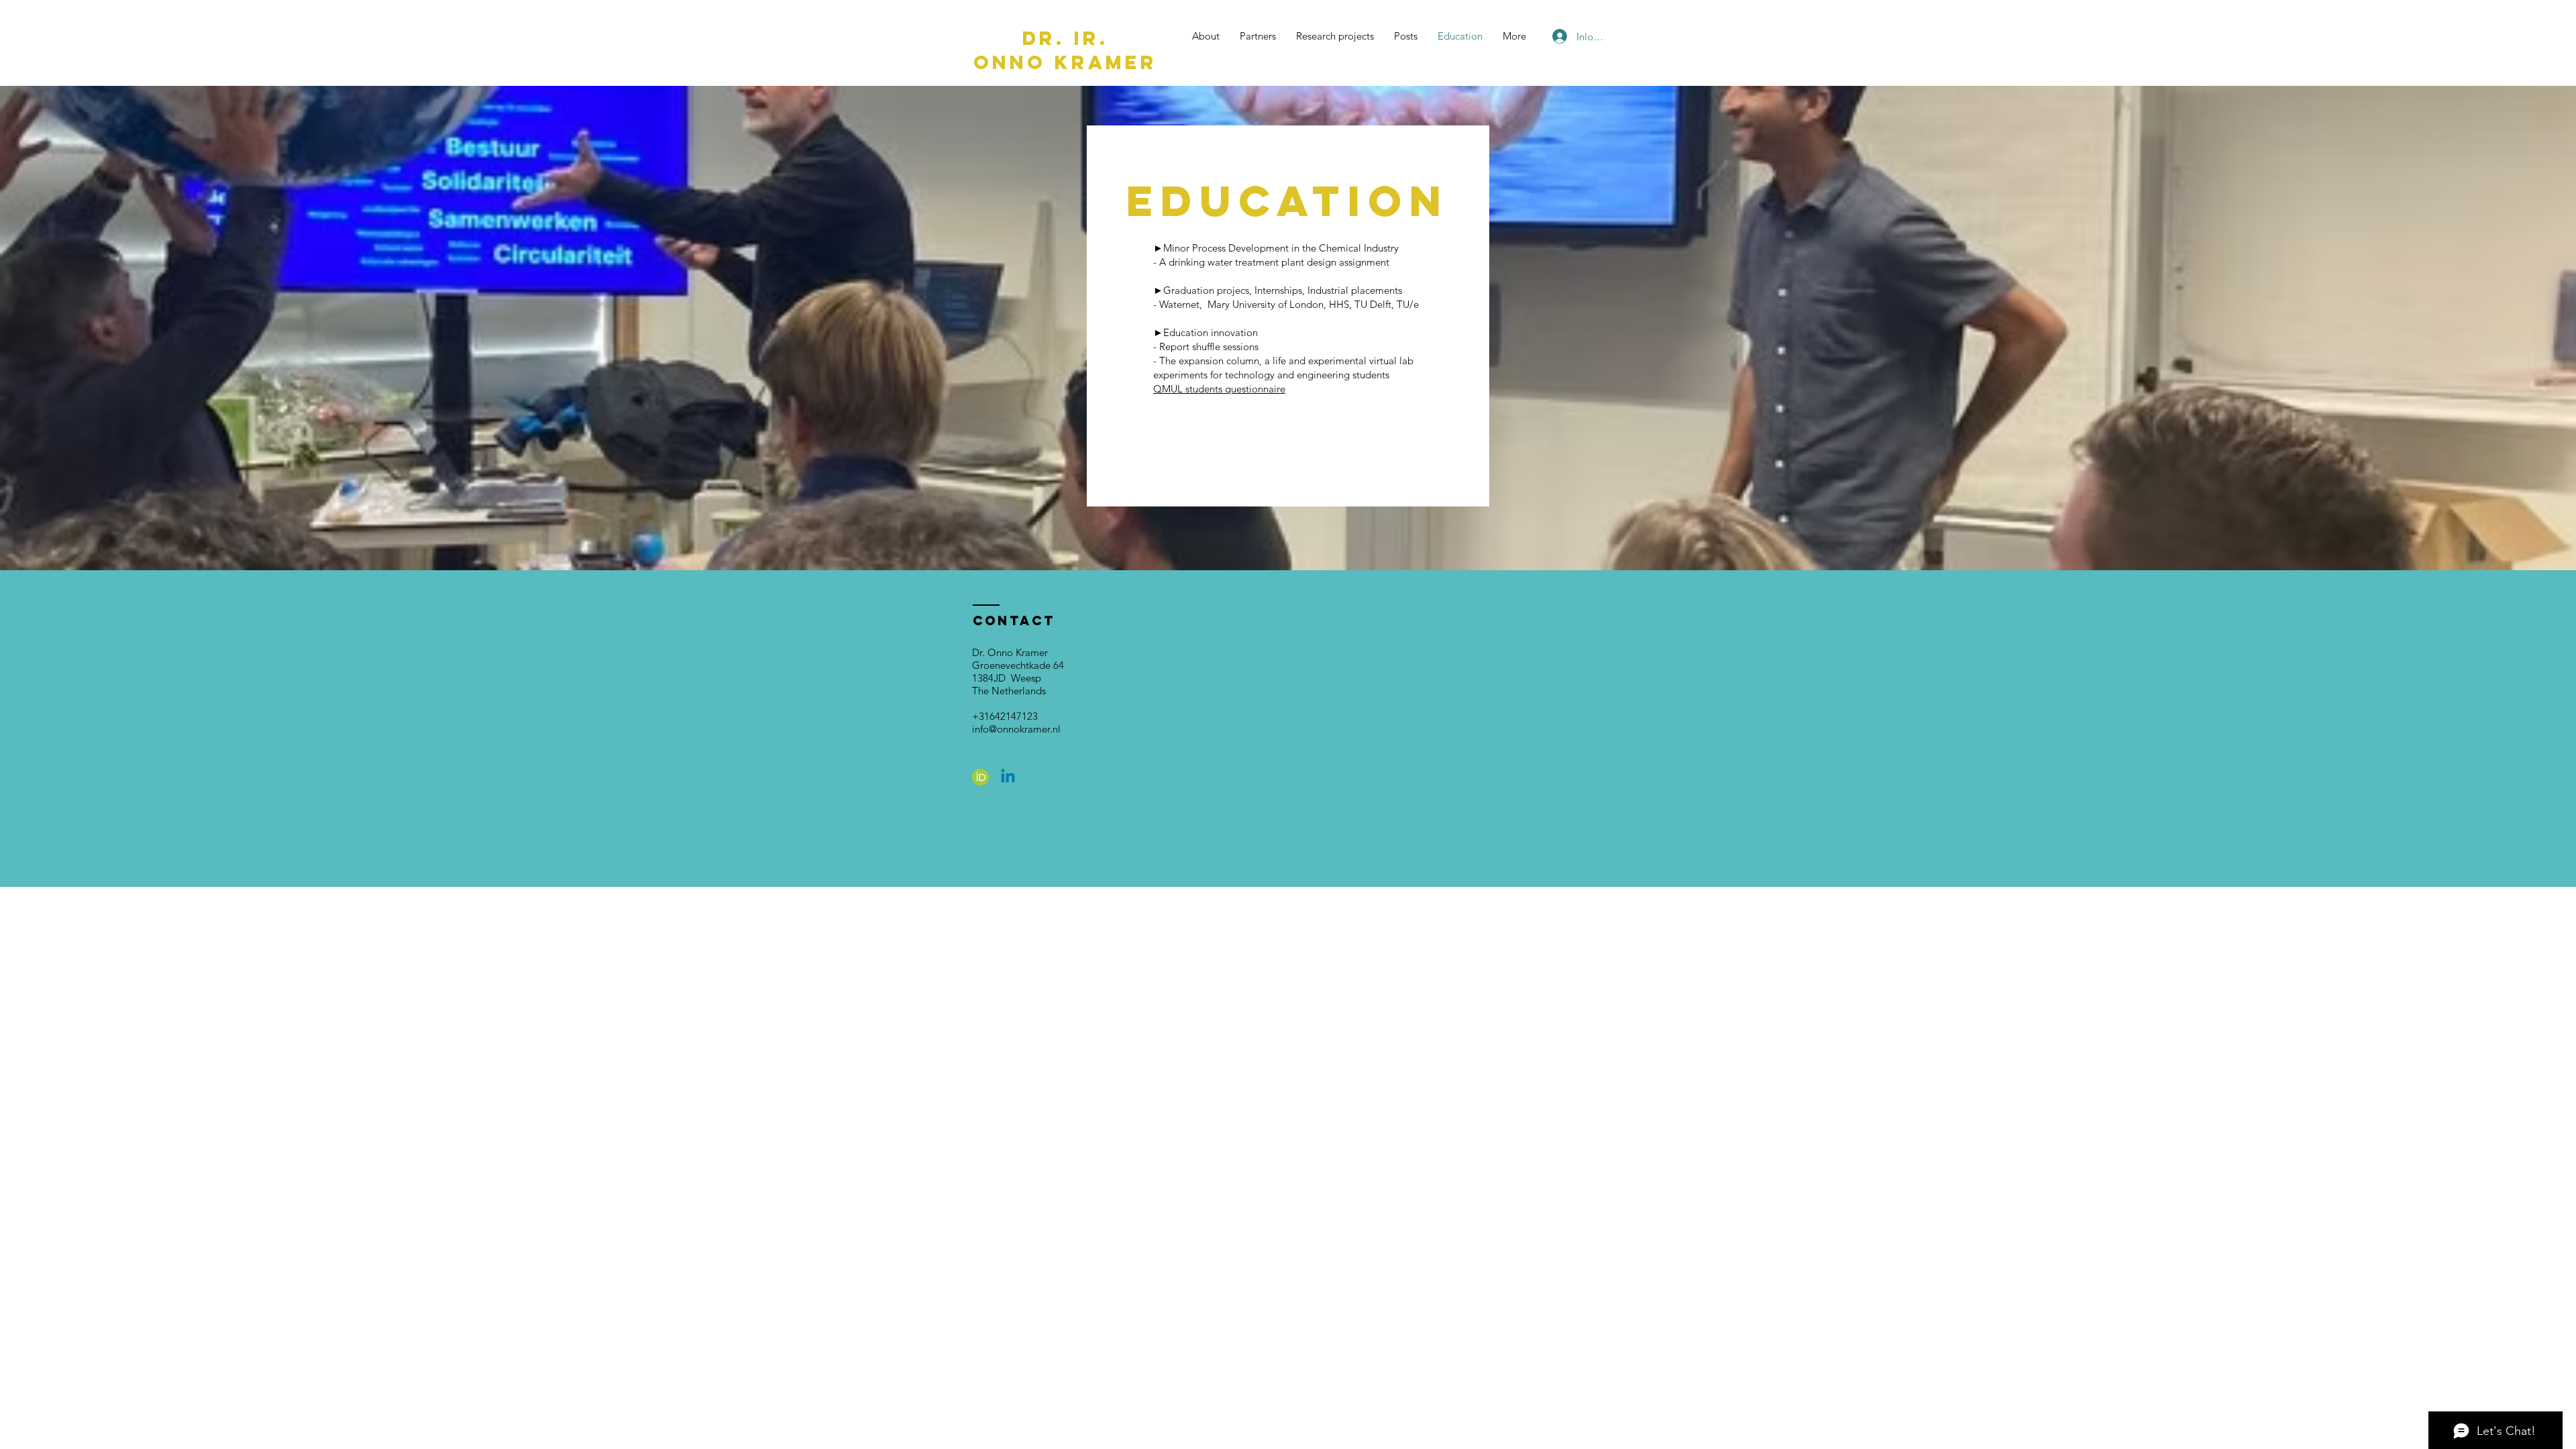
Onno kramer (1065, 62)
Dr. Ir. (1066, 38)
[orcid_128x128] (980, 777)
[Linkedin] (1008, 777)
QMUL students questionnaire (1219, 389)
